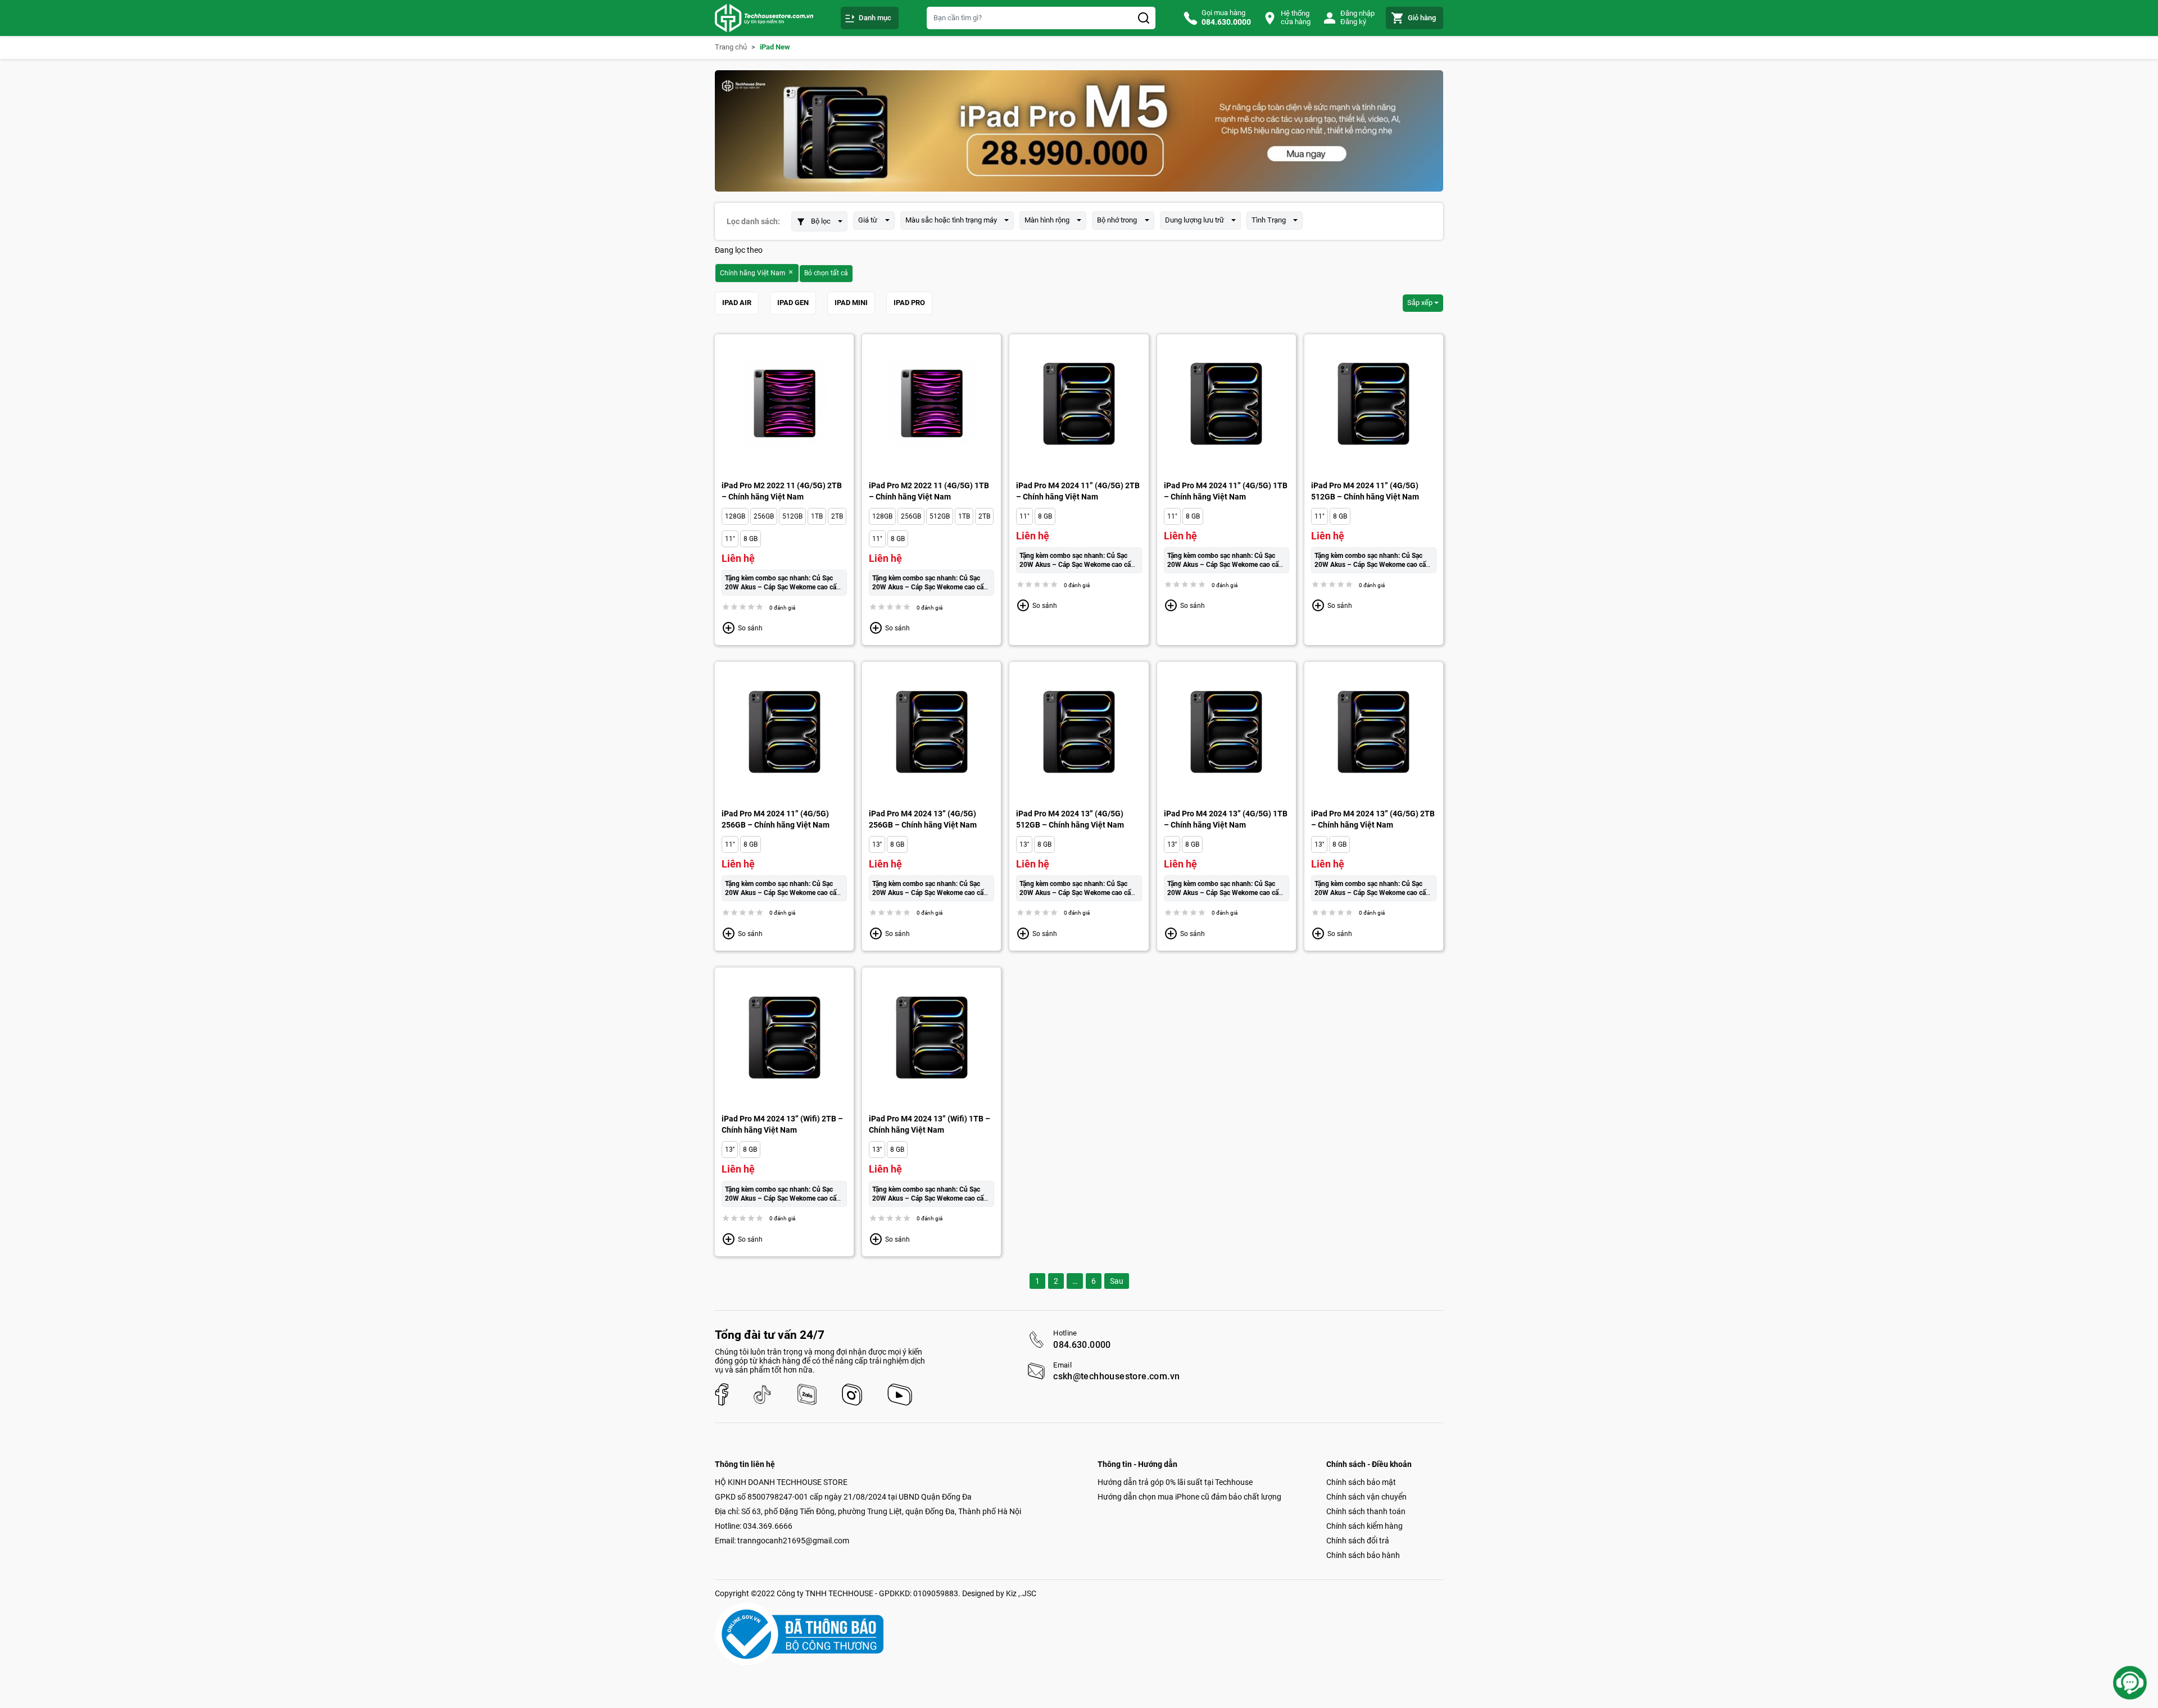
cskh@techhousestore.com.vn (1116, 1377)
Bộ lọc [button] (821, 221)
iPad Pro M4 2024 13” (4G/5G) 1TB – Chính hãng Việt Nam (1226, 819)
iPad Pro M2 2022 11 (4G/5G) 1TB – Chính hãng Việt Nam (929, 491)
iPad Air (737, 303)
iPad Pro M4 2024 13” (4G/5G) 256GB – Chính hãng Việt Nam (923, 819)
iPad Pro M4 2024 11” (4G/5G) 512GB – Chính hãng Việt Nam (1365, 491)
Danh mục (875, 18)
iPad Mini (851, 303)
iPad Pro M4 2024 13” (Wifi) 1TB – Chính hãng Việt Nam (930, 1124)
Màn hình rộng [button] (1047, 220)
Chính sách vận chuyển (1366, 1497)
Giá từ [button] (868, 220)
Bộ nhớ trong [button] (1117, 220)
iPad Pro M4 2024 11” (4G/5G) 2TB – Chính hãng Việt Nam (1078, 491)
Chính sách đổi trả (1358, 1541)
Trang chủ (731, 47)
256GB (764, 516)
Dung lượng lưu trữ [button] (1194, 220)
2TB (837, 516)
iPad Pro (909, 303)
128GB (735, 516)
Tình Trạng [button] (1269, 220)
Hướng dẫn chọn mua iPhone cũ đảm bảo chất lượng (1189, 1497)
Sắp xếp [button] (1420, 303)
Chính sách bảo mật (1361, 1482)
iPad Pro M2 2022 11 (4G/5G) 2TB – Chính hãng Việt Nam (782, 491)
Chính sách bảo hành (1363, 1555)
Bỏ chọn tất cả (826, 273)
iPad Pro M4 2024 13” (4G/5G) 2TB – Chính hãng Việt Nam (1373, 819)
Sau (1117, 1281)
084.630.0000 (1082, 1345)
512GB (792, 516)
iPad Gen (793, 303)
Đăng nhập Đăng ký (1357, 17)
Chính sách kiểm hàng (1364, 1526)
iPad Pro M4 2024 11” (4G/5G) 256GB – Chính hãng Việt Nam (776, 819)
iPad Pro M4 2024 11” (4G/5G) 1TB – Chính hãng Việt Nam (1226, 491)
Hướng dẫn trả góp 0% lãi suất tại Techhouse (1175, 1482)
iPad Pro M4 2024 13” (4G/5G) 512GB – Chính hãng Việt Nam (1070, 819)
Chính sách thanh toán (1366, 1511)
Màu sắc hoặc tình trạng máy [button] (951, 220)
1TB (817, 516)
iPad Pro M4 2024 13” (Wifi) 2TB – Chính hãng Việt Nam (782, 1124)
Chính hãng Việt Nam (754, 273)
